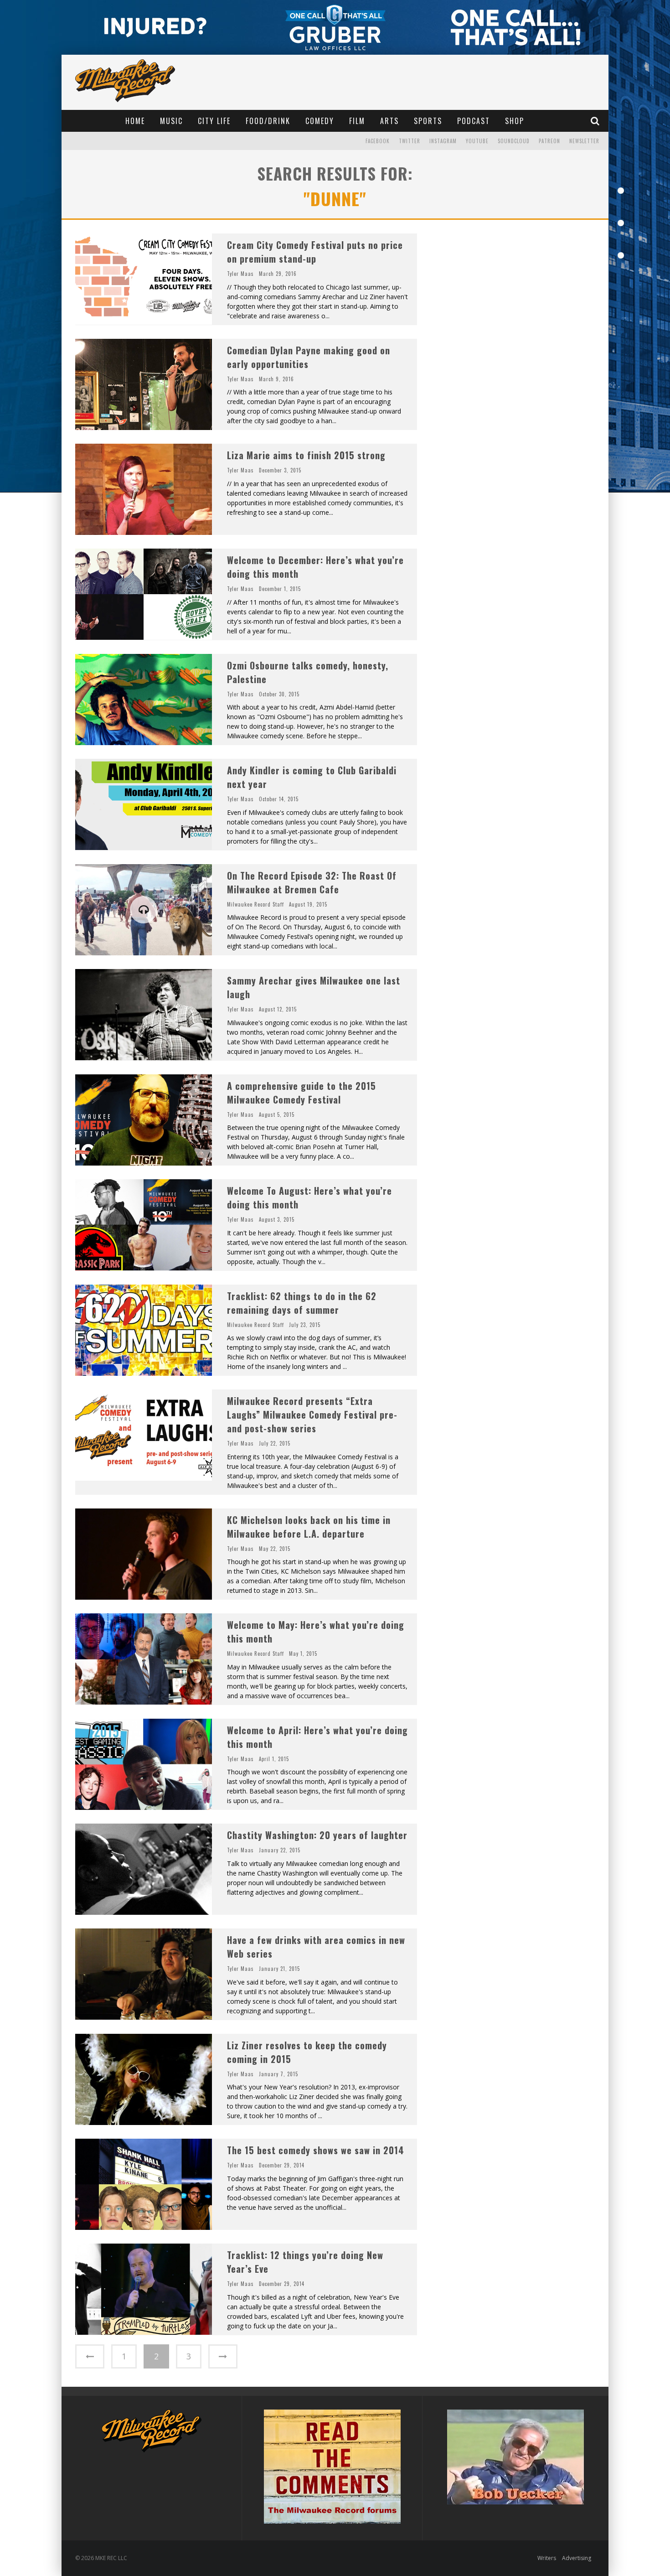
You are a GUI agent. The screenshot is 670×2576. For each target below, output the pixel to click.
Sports (428, 121)
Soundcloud (514, 141)
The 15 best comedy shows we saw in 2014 (316, 2150)
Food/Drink (268, 121)
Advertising (577, 2558)
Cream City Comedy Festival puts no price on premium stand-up (315, 252)
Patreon (549, 141)
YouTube (477, 141)
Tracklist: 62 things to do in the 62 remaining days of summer (302, 1303)
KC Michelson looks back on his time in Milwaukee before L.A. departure (309, 1527)
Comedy (320, 121)
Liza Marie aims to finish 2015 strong (306, 455)
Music (171, 121)
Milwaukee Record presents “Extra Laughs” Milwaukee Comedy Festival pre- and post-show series (312, 1415)
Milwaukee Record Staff (255, 904)
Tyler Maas (240, 274)
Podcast (474, 121)
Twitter (410, 141)
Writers (547, 2558)
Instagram (443, 141)
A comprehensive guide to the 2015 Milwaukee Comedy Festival (301, 1093)
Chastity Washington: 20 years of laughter (317, 1835)
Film (357, 121)
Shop (515, 121)
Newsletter (584, 141)
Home (135, 121)
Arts (389, 121)
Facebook (378, 141)
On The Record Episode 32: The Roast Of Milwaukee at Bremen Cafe (312, 882)
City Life (214, 121)
